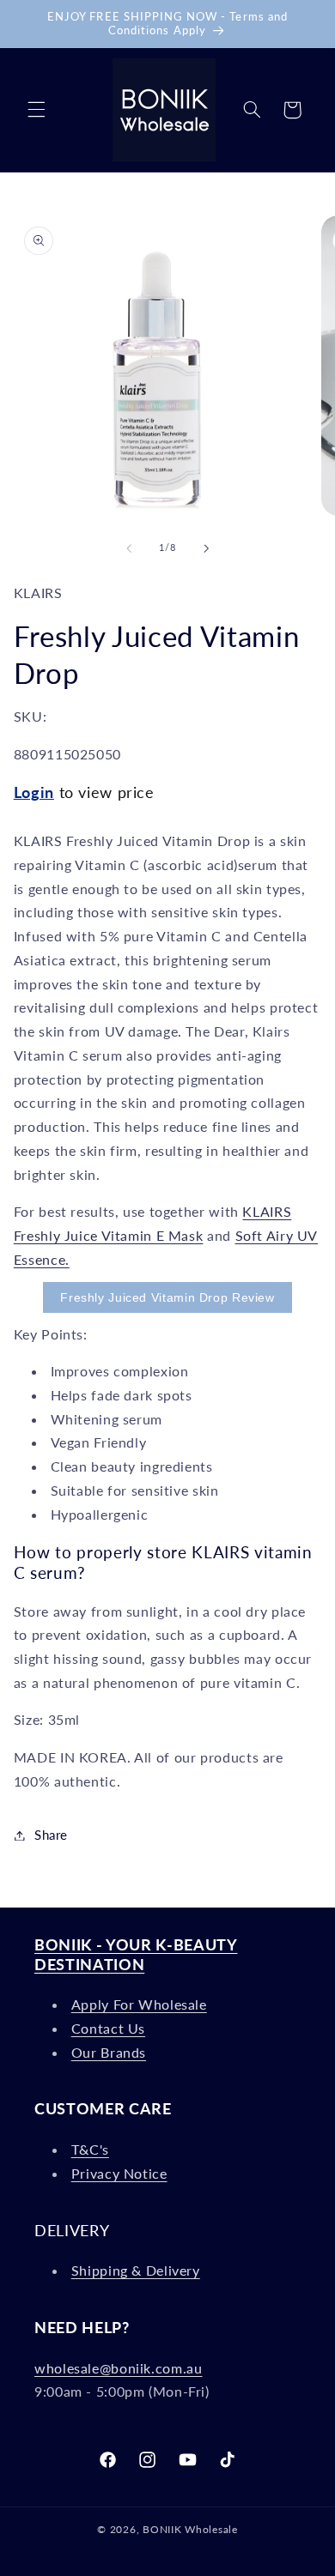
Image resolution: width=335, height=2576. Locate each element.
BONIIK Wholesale (190, 2529)
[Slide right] (206, 548)
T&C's (90, 2149)
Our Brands (109, 2052)
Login (34, 792)
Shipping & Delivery (136, 2270)
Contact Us (108, 2028)
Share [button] (51, 1835)
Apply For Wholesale (139, 2004)
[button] (36, 110)
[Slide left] (129, 548)
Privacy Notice (119, 2173)
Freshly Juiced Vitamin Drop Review (167, 1297)
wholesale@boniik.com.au (119, 2368)
